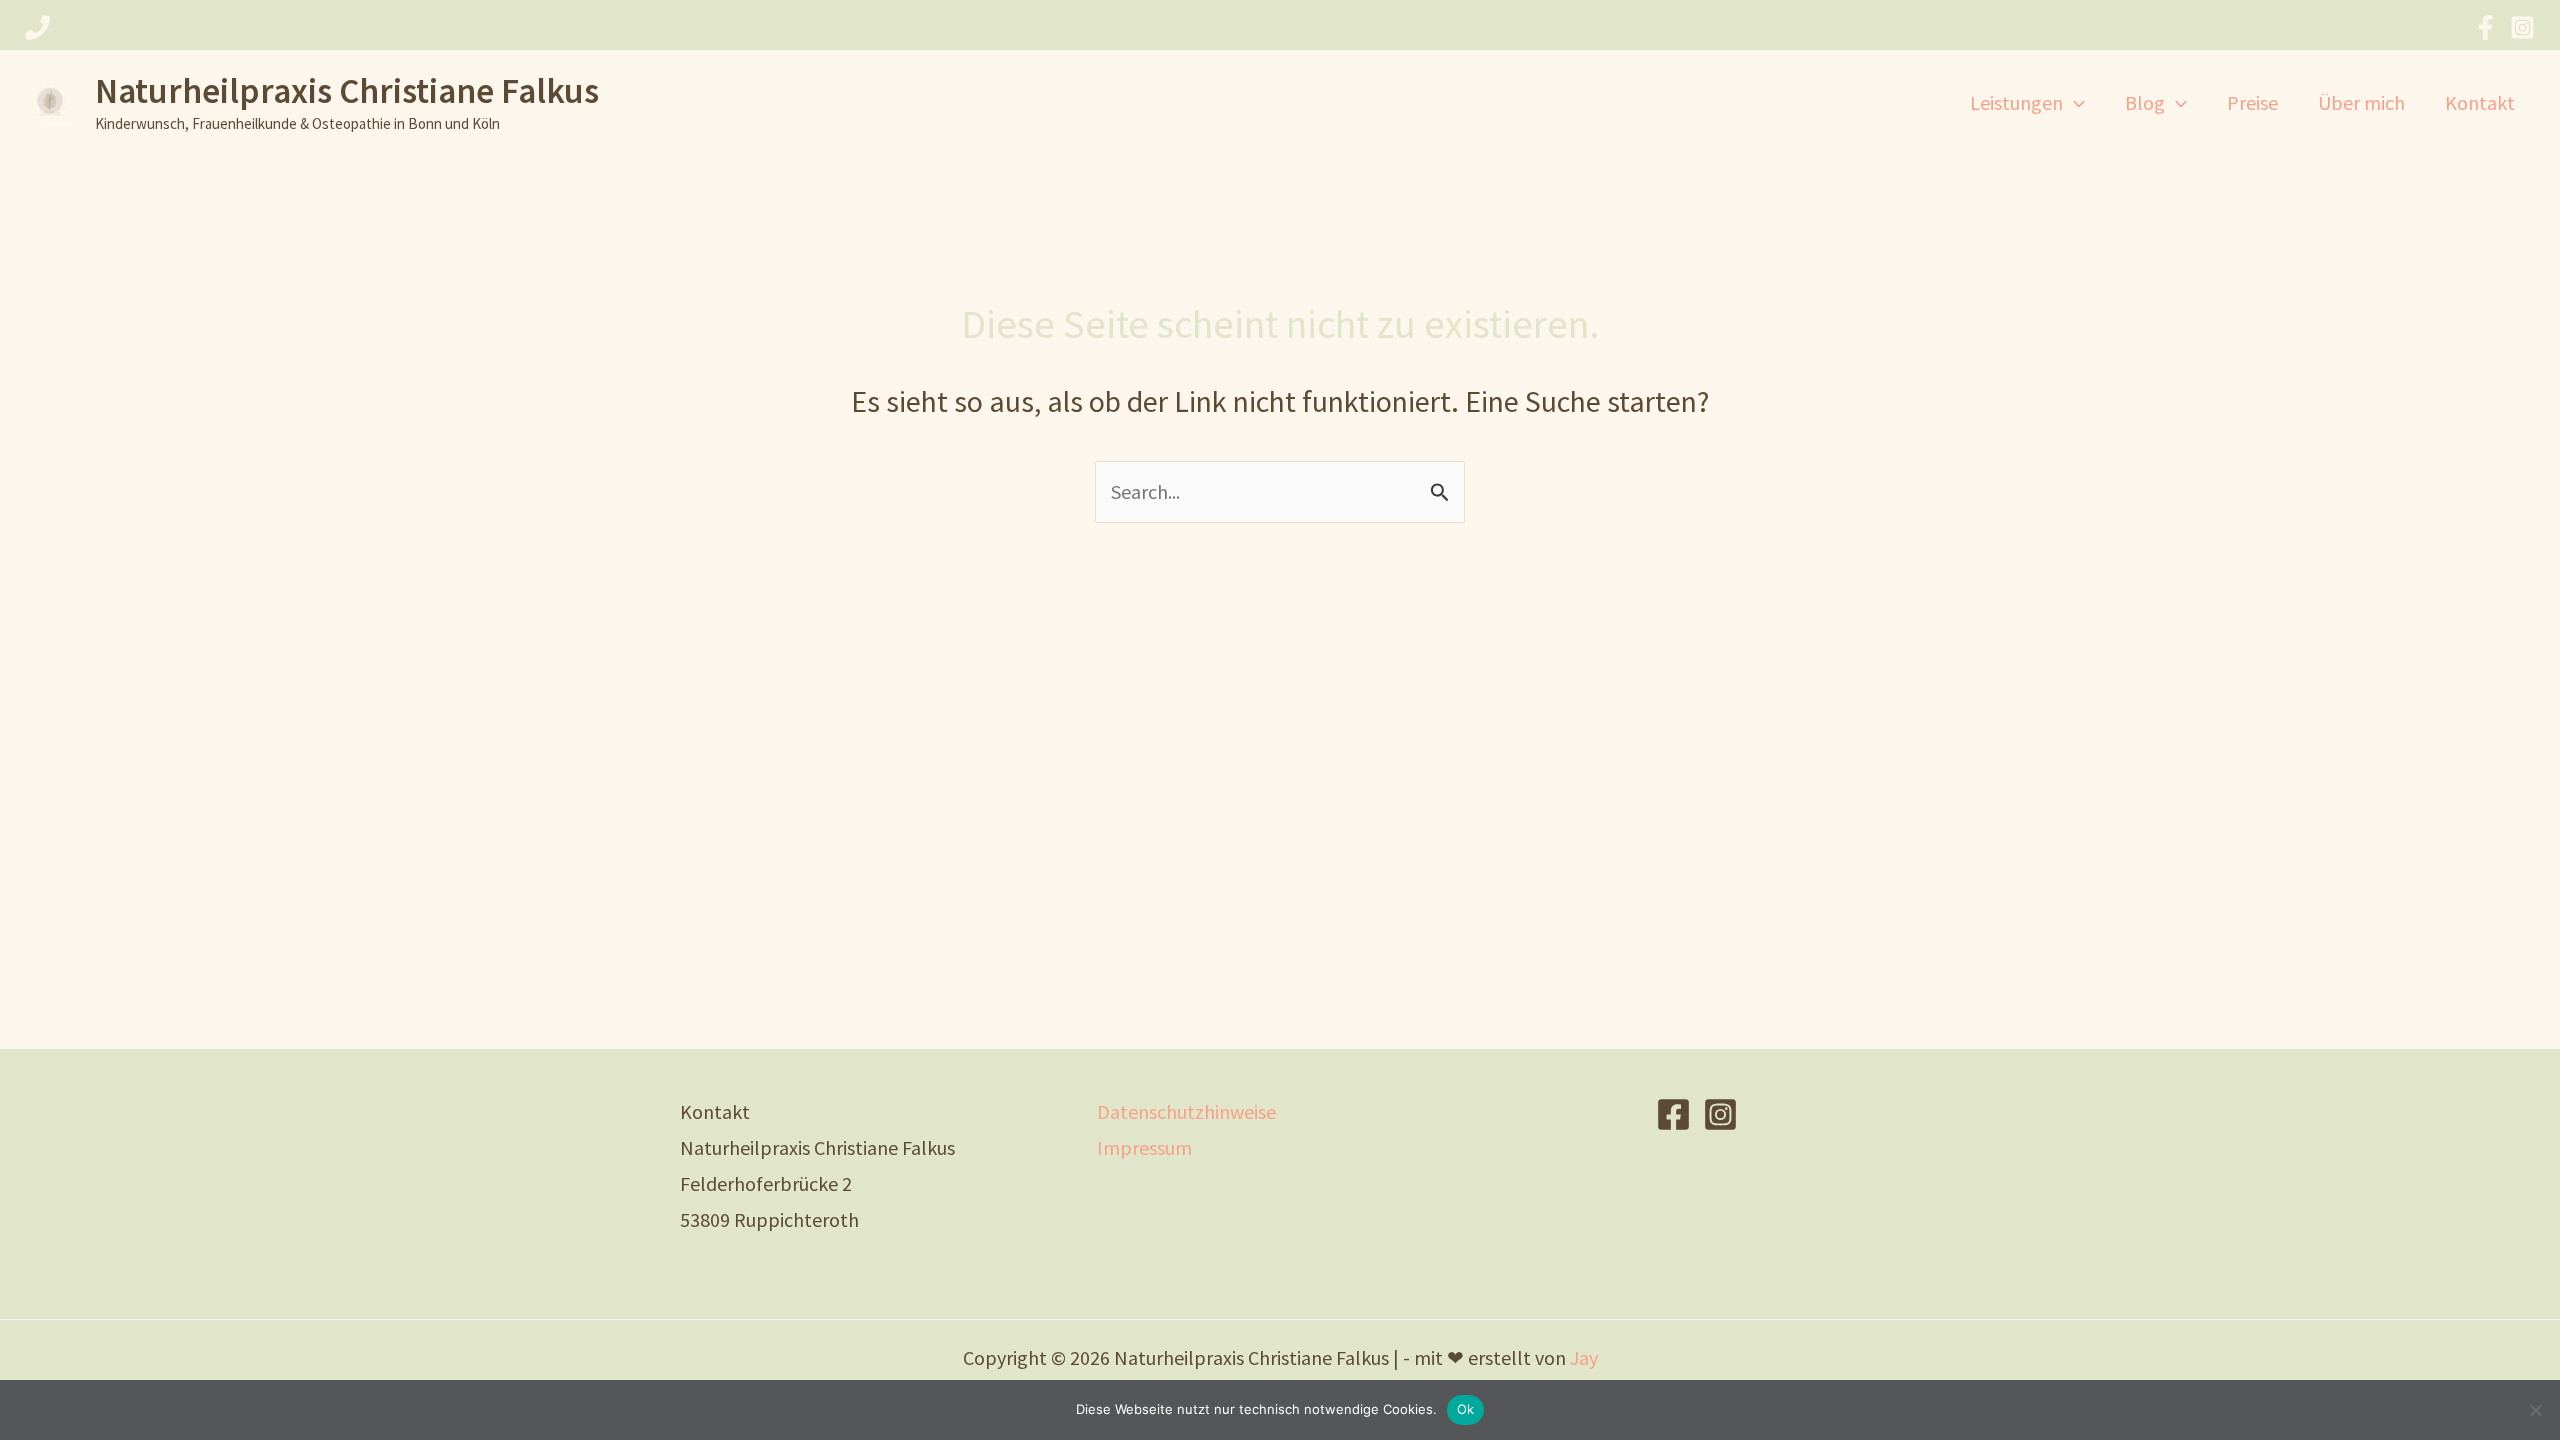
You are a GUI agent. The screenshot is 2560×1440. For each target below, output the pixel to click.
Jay (1584, 1357)
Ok (1466, 1409)
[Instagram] (2522, 27)
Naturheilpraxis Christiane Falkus (347, 91)
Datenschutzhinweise (1186, 1111)
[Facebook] (2485, 27)
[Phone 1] (37, 27)
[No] (2535, 1410)
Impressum (1144, 1147)
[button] (2074, 103)
